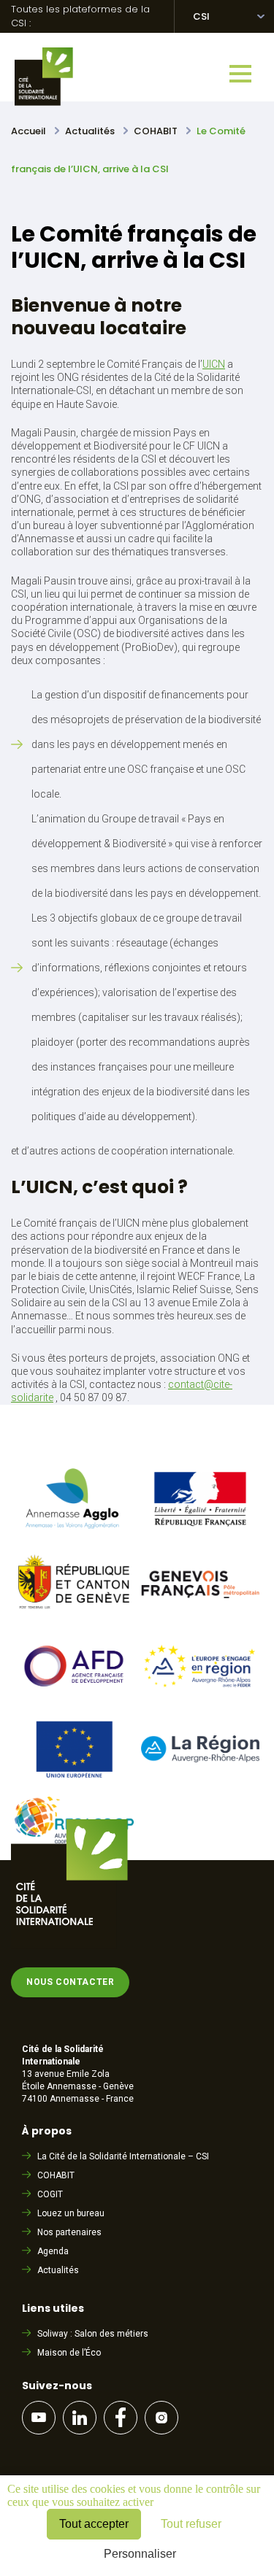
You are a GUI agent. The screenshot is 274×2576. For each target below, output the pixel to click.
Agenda (53, 2251)
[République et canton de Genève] (74, 1614)
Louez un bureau (71, 2213)
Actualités (58, 2270)
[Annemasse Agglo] (74, 1531)
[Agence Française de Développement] (74, 1697)
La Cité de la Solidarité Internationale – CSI (123, 2156)
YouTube (39, 2418)
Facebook (121, 2418)
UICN (214, 364)
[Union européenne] (74, 1779)
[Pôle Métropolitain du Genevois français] (201, 1615)
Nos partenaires (69, 2232)
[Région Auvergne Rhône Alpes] (201, 1758)
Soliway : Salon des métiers (93, 2334)
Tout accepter (94, 2524)
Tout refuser (191, 2524)
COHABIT (56, 2175)
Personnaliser (140, 2554)
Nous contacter (70, 1982)
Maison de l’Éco (69, 2353)
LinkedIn (80, 2418)
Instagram (161, 2418)
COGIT (50, 2194)
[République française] (201, 1530)
